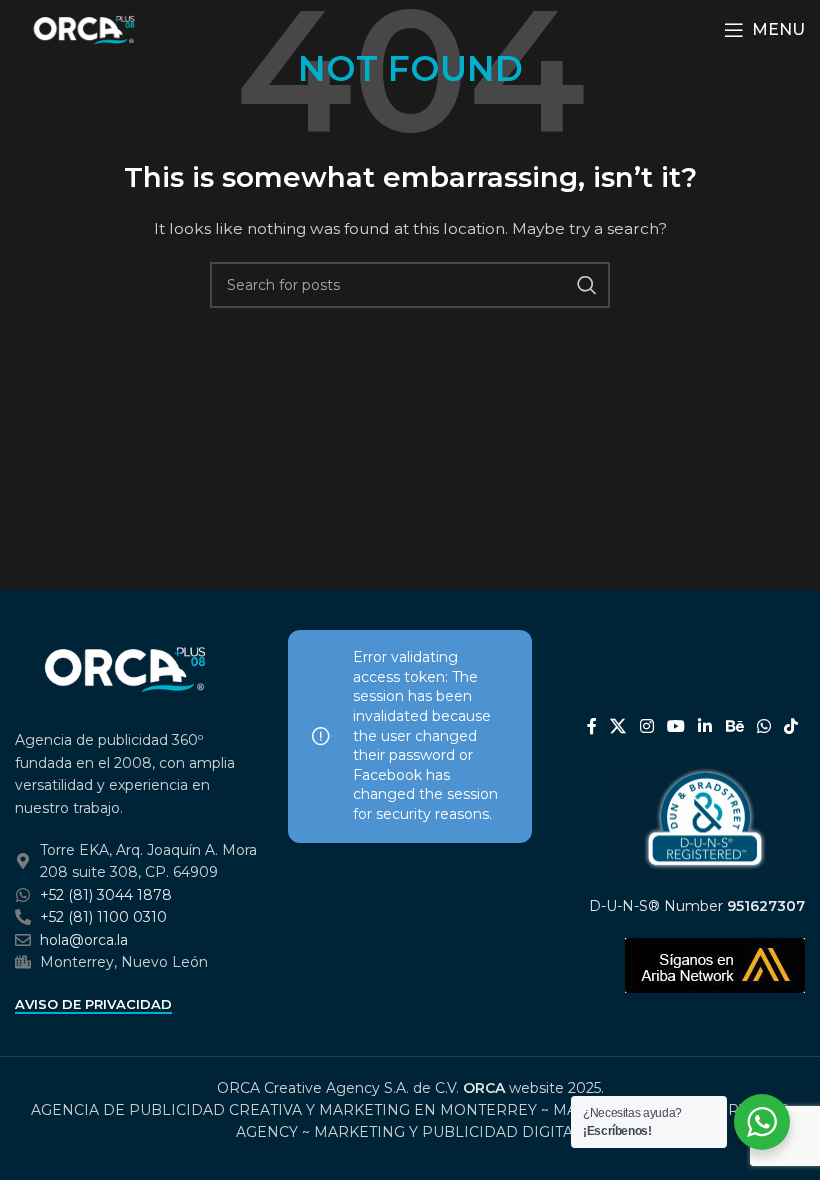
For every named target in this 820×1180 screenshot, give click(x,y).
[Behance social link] (734, 726)
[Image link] (125, 668)
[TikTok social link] (791, 726)
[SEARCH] (587, 285)
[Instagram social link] (646, 726)
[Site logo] (84, 29)
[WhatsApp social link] (763, 726)
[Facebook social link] (591, 726)
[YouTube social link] (675, 726)
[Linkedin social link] (705, 726)
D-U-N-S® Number (697, 906)
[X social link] (618, 726)
